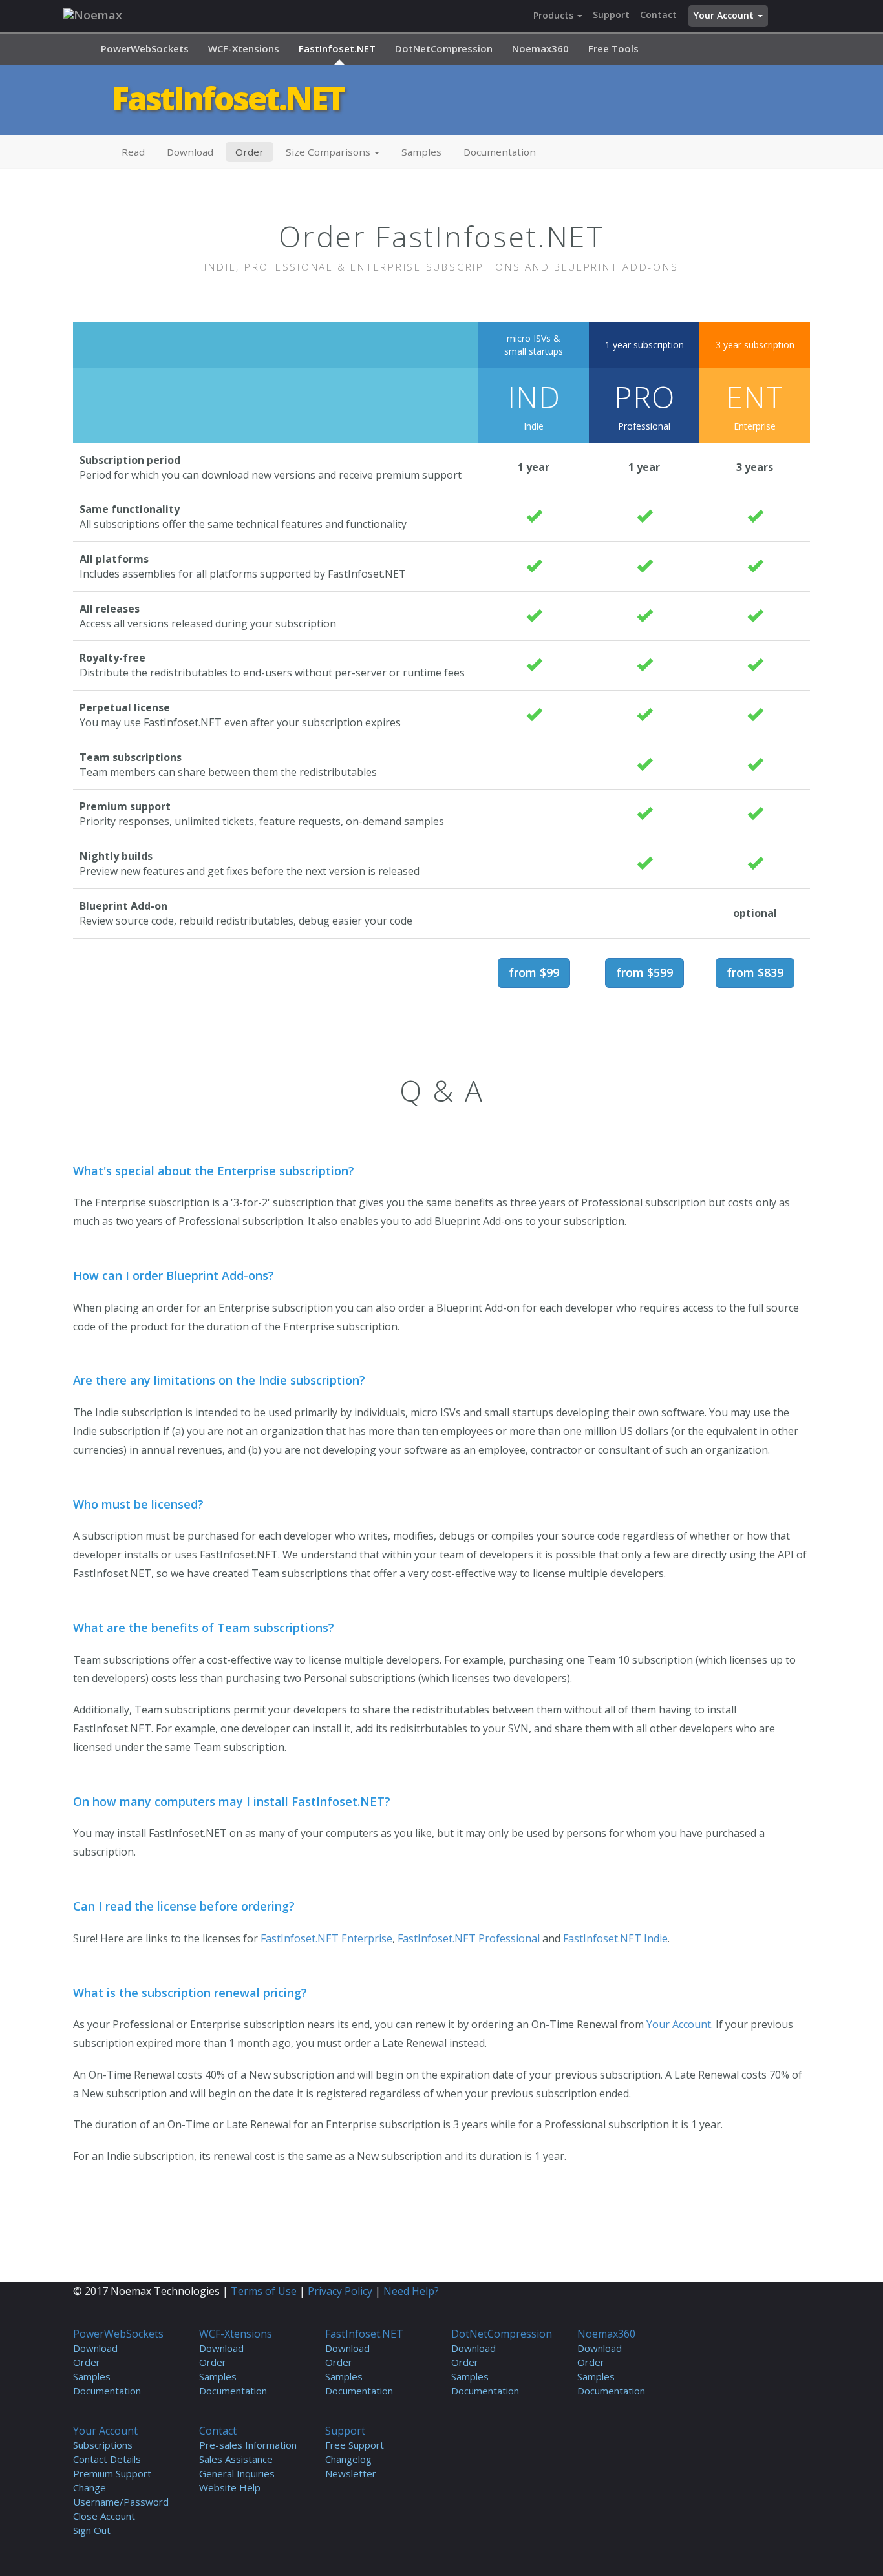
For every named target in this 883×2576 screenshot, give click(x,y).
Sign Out (92, 2530)
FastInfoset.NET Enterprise (326, 1938)
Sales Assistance (236, 2459)
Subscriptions (103, 2445)
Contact (658, 15)
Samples (421, 152)
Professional (644, 406)
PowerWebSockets (145, 48)
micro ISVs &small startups (534, 345)
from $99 (534, 972)
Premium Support (112, 2473)
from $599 (644, 972)
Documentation (500, 152)
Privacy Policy (340, 2291)
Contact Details (107, 2459)
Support (611, 15)
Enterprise (755, 406)
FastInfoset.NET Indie (615, 1938)
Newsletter (351, 2473)
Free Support (355, 2445)
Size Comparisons (329, 152)
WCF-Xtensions (244, 48)
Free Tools (613, 48)
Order (250, 152)
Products (555, 15)
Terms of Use (264, 2291)
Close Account (104, 2516)
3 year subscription (755, 345)
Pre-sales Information (248, 2445)
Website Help (230, 2487)
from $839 (755, 972)
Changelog (348, 2459)
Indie (534, 406)
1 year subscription (644, 345)
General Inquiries (237, 2473)
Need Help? (411, 2291)
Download (190, 152)
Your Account (725, 15)
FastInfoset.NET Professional (469, 1938)
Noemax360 (540, 48)
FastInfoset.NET (337, 48)
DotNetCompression (444, 48)
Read (133, 152)
